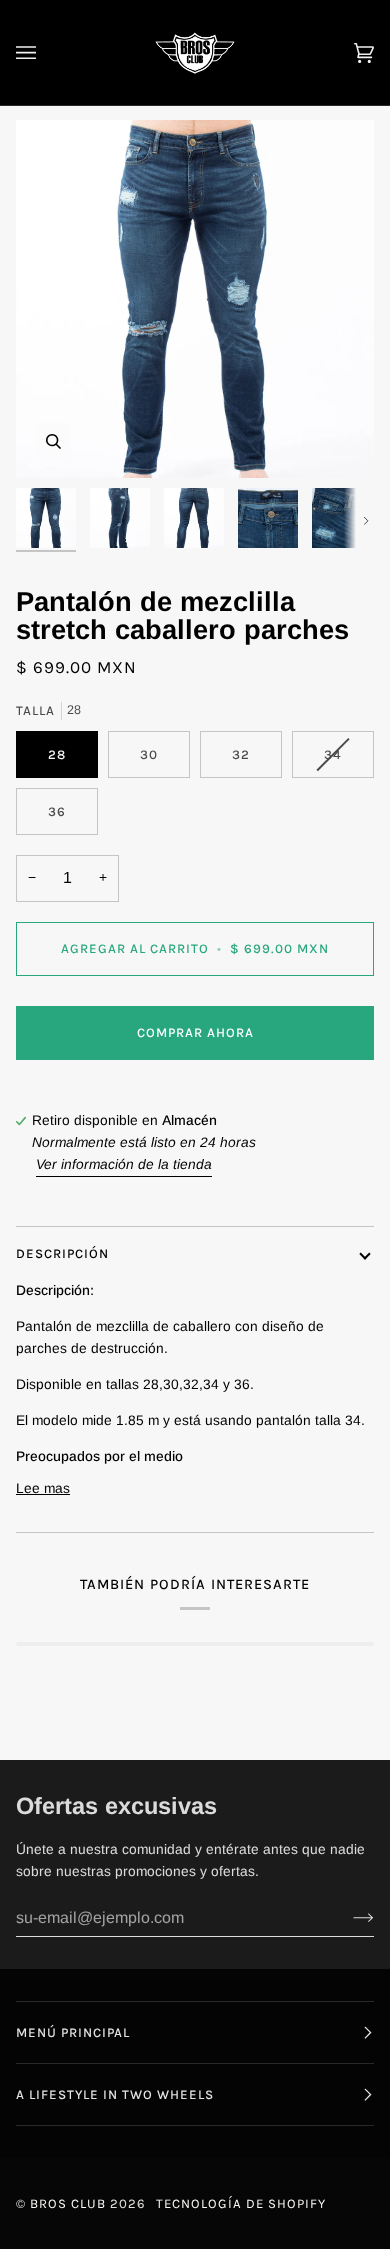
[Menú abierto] (46, 52)
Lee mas (43, 1488)
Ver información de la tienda (124, 1164)
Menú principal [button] (73, 2032)
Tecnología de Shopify (241, 2203)
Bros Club (68, 2203)
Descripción (62, 1253)
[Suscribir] (347, 1918)
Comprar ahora (195, 1032)
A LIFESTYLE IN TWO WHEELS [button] (115, 2094)
